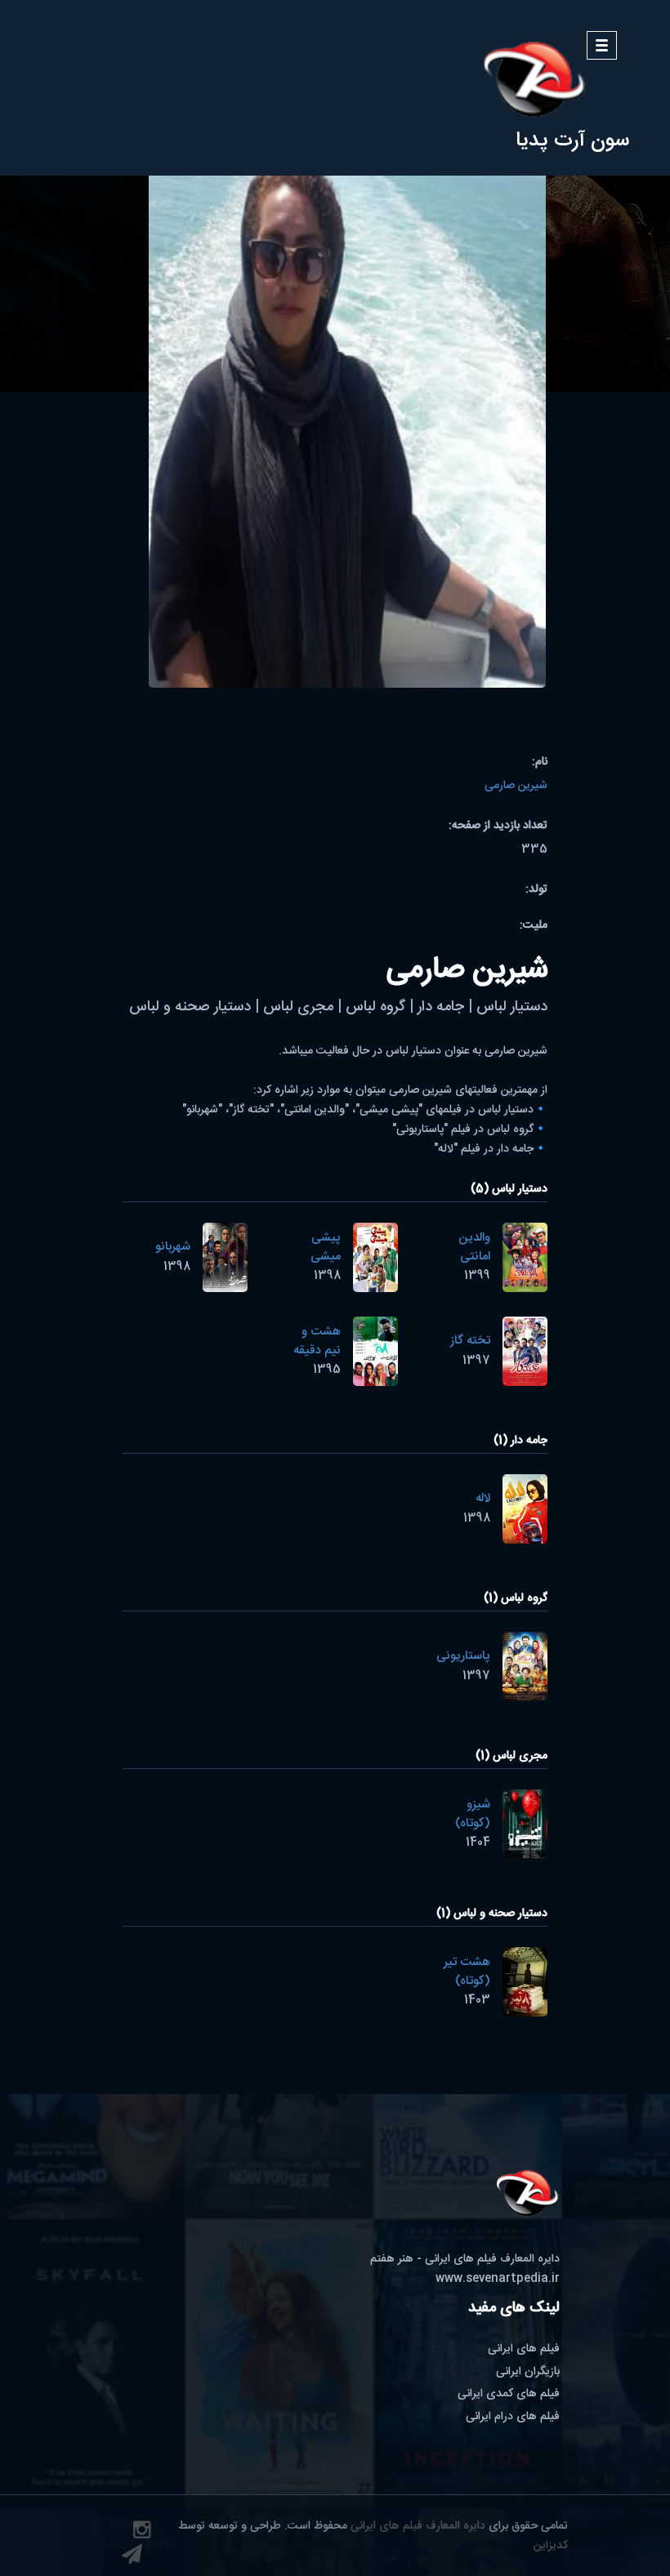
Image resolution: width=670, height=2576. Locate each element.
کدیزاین (551, 2546)
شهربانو (173, 1247)
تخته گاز (470, 1341)
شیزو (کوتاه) (473, 1814)
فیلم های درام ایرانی (513, 2417)
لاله (483, 1498)
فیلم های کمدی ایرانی (509, 2394)
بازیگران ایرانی (528, 2372)
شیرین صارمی (516, 786)
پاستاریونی (463, 1656)
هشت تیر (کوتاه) (467, 1972)
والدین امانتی (474, 1247)
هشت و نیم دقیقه (317, 1341)
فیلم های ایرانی (524, 2349)
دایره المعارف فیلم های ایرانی (418, 2526)
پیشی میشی (326, 1247)
